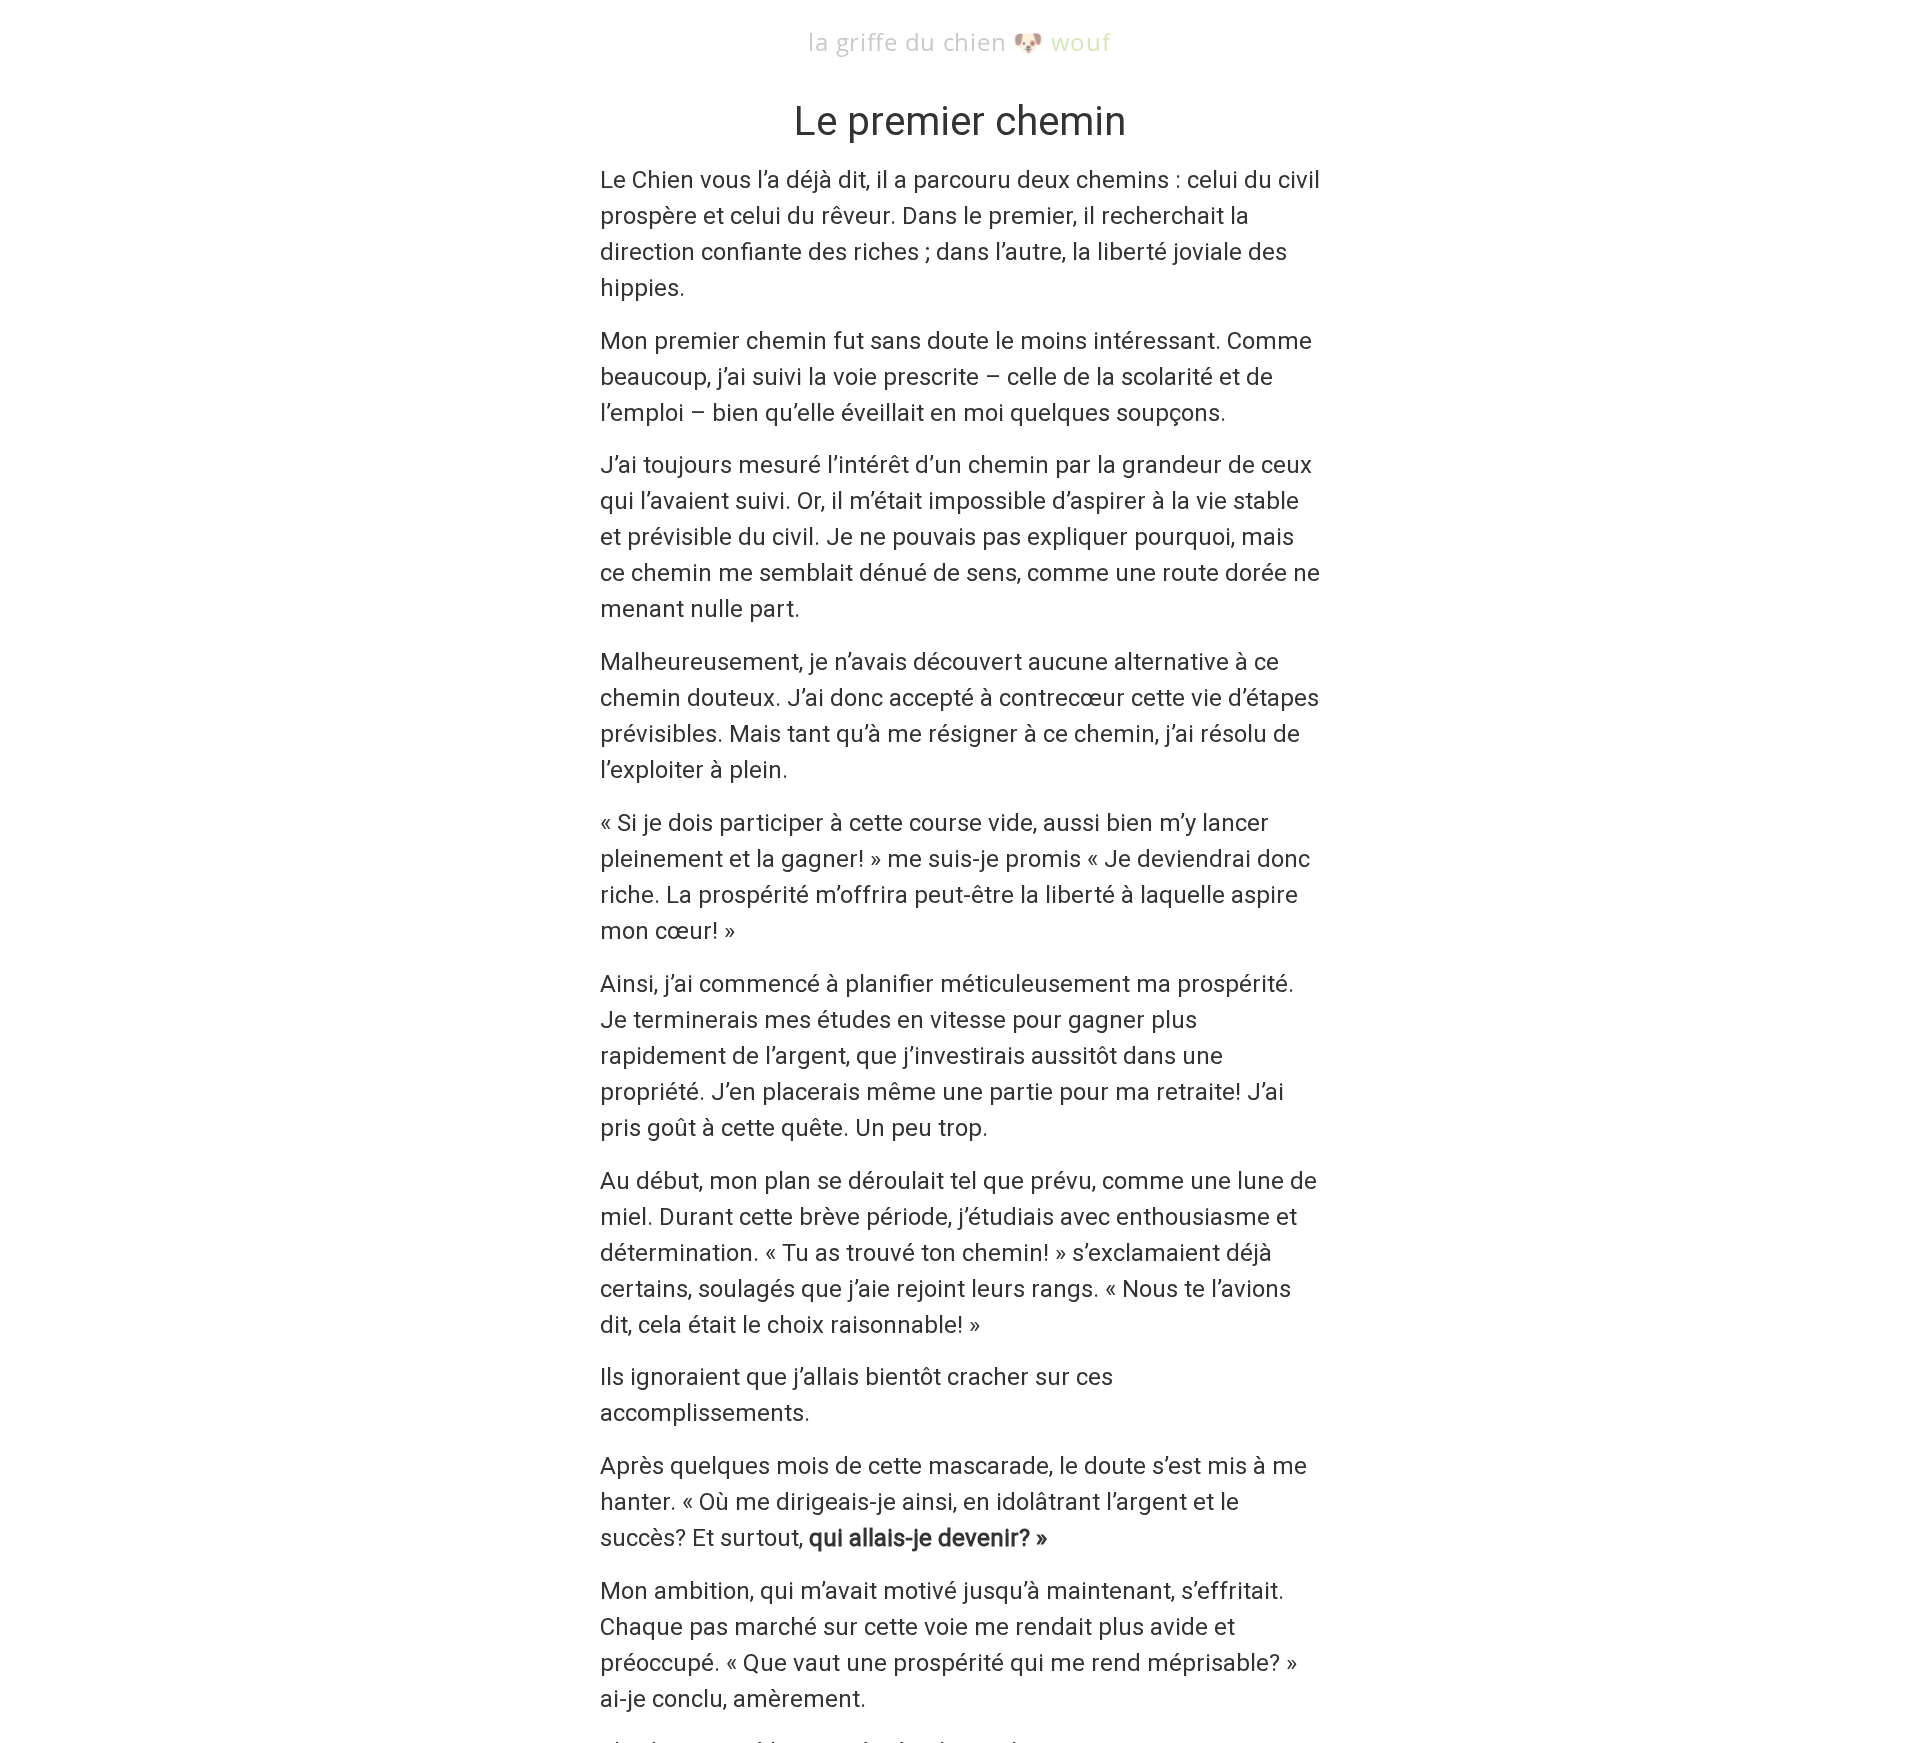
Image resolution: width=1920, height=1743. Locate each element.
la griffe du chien (907, 41)
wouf (1081, 41)
